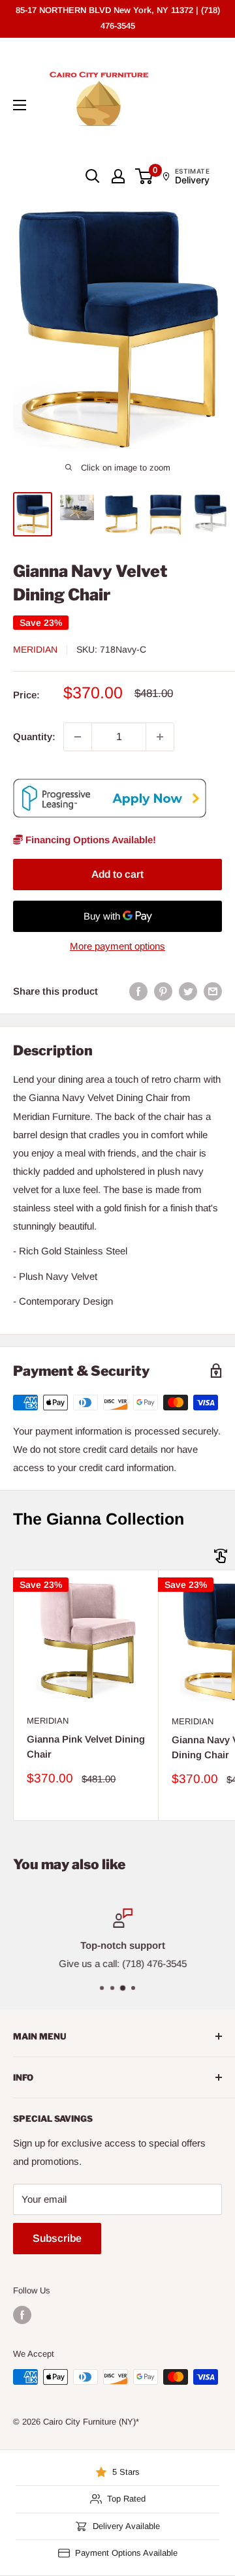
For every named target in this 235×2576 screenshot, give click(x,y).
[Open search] (93, 176)
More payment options (117, 946)
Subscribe (57, 2238)
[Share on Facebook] (138, 991)
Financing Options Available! (89, 840)
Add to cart (117, 874)
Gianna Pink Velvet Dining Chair (86, 1746)
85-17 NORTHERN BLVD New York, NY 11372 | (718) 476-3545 (118, 18)
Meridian (35, 649)
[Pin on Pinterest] (163, 991)
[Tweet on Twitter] (188, 991)
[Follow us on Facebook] (22, 2315)
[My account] (118, 176)
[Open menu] (20, 105)
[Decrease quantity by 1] (78, 737)
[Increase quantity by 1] (160, 737)
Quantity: (34, 737)
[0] (145, 176)
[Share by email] (213, 991)
